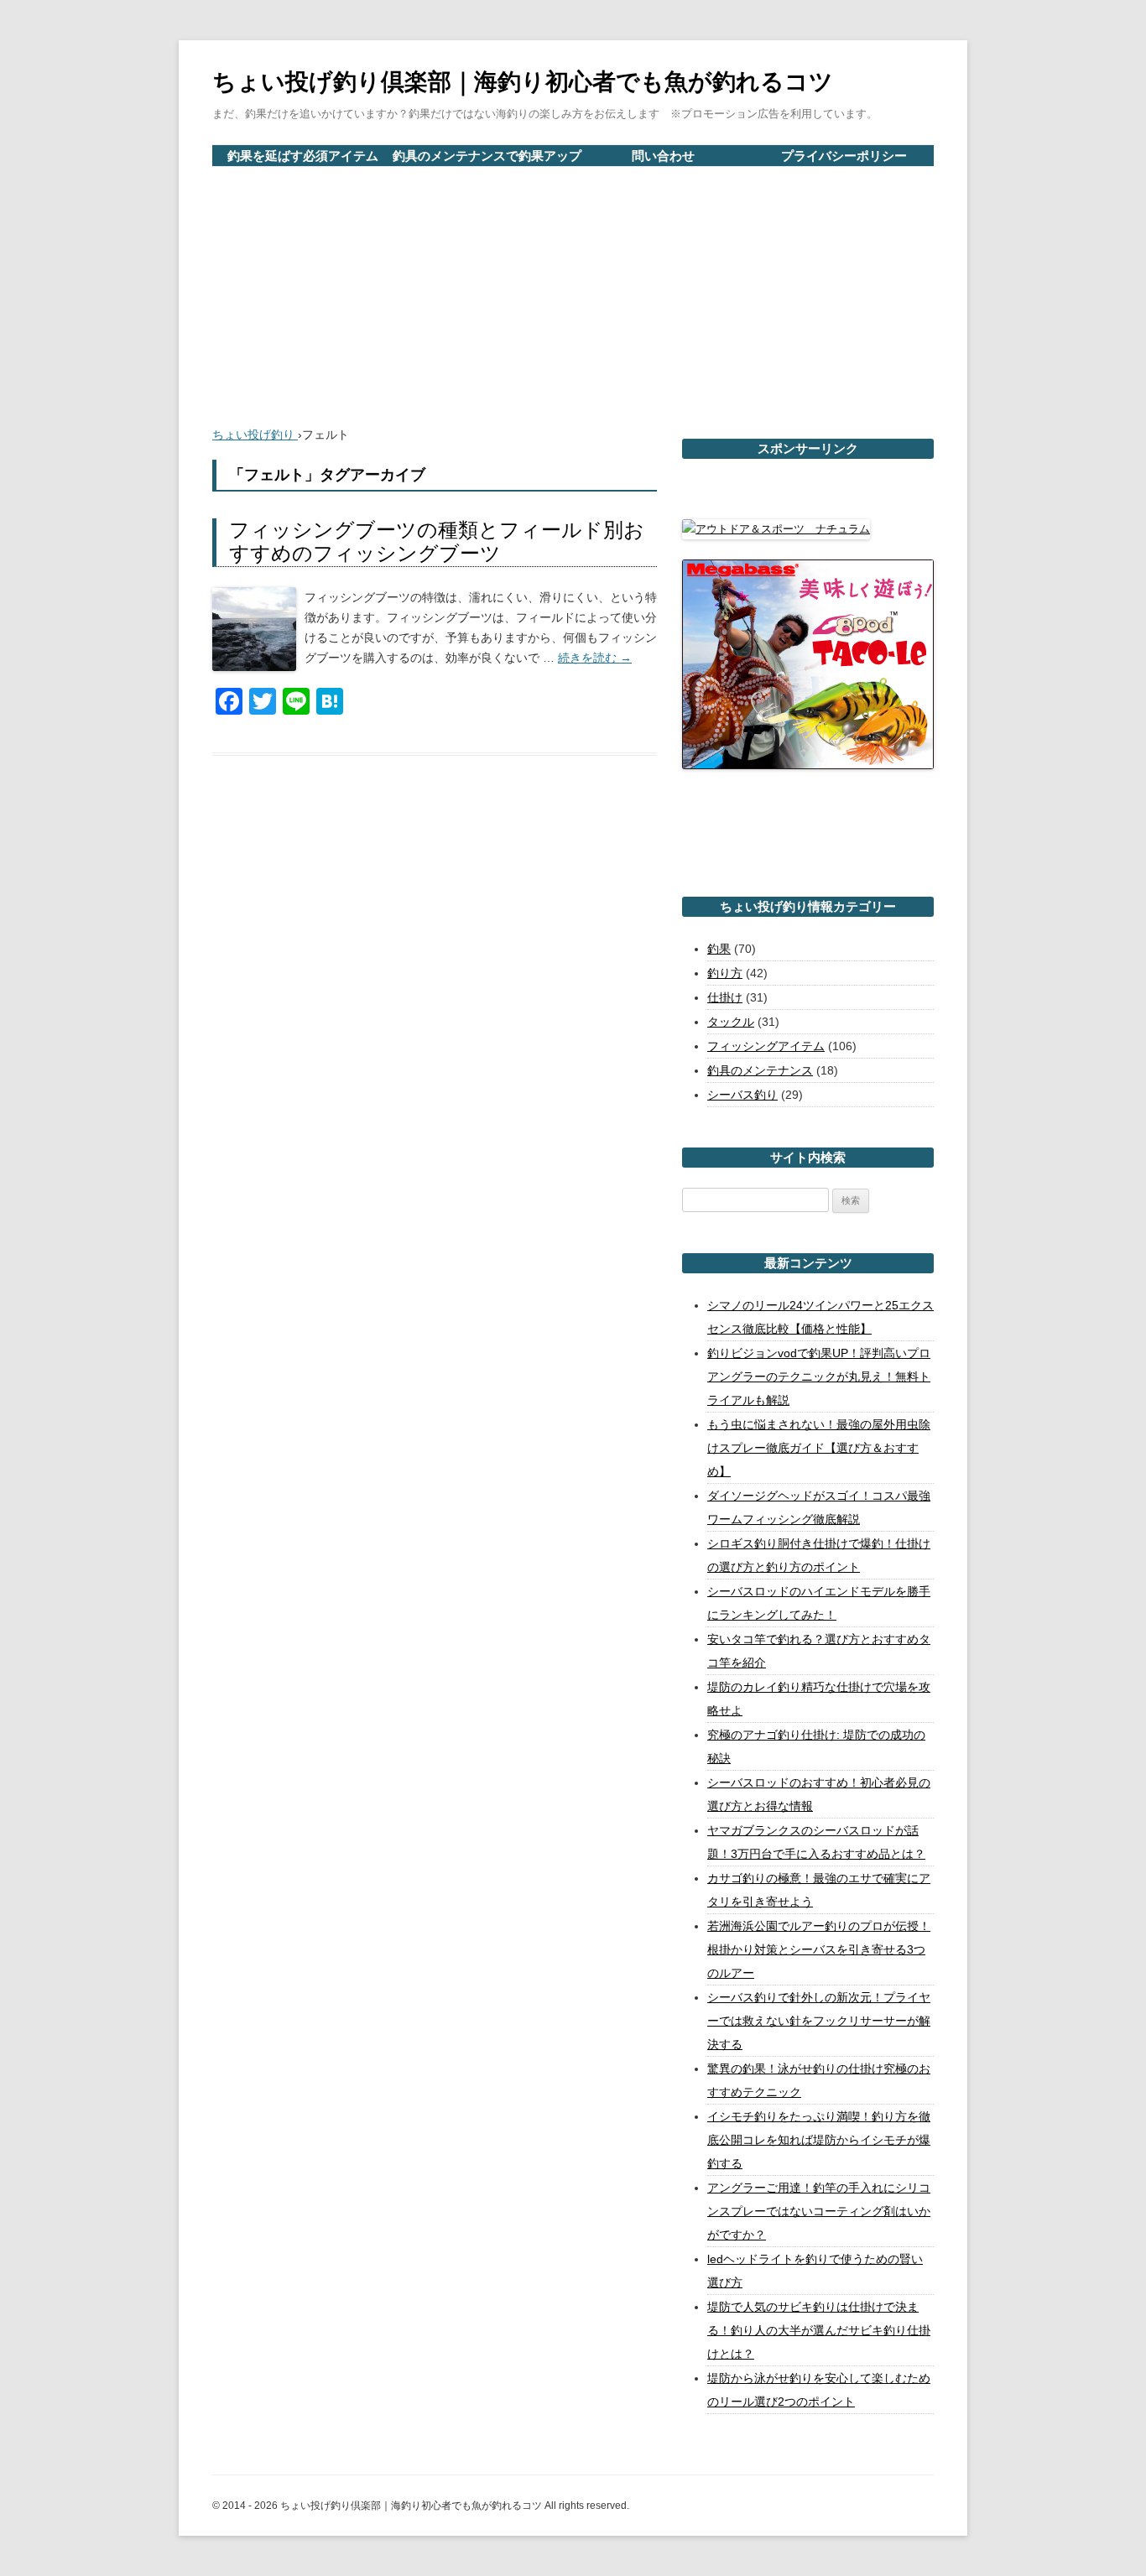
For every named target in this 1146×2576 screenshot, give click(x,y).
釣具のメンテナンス (760, 1070)
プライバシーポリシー (844, 156)
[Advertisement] (573, 293)
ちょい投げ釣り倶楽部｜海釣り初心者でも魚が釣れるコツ (523, 82)
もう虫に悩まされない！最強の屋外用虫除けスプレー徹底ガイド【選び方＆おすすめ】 (819, 1448)
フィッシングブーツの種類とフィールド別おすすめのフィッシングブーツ (437, 542)
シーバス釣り (742, 1095)
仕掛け (725, 997)
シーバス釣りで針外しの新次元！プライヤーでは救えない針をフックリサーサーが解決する (819, 2021)
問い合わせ (663, 156)
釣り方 (725, 973)
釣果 (719, 949)
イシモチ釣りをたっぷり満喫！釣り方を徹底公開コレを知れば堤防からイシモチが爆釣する (819, 2140)
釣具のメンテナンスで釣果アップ (487, 156)
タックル (731, 1022)
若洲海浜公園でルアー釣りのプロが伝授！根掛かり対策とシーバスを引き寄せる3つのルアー (819, 1949)
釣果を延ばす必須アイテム (303, 156)
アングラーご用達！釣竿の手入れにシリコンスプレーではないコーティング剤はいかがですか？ (819, 2211)
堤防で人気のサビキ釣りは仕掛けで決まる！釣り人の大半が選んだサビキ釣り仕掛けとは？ (819, 2330)
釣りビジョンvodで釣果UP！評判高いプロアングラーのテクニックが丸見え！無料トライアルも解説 (819, 1376)
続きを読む (595, 658)
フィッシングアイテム (766, 1046)
